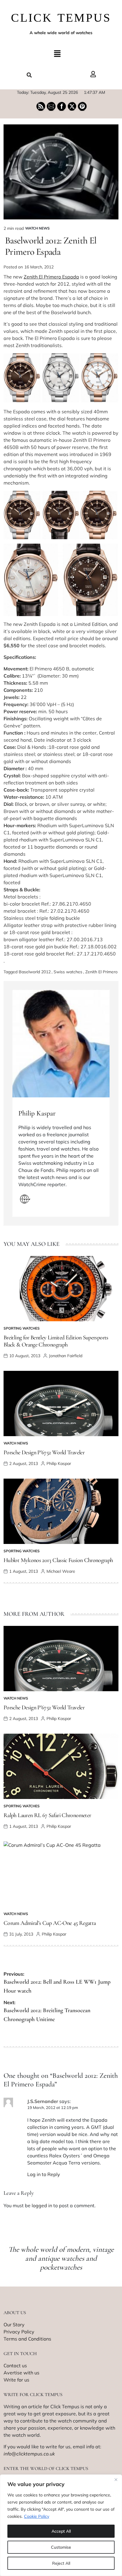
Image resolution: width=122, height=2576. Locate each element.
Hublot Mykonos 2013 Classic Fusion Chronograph (58, 1560)
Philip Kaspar (37, 1113)
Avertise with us (21, 2373)
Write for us (16, 2380)
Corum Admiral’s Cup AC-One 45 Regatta (50, 1923)
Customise (61, 2547)
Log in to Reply (44, 2174)
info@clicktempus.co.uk (29, 2454)
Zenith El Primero (101, 972)
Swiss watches (68, 972)
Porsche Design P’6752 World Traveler (44, 1452)
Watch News (37, 228)
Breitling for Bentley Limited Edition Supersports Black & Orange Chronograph (56, 1341)
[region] (61, 2525)
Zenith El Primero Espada (51, 277)
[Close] (116, 2480)
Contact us (15, 2365)
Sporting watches (22, 1328)
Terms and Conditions (27, 2339)
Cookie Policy (37, 2516)
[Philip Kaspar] (61, 1044)
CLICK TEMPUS (61, 18)
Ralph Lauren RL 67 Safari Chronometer (47, 1815)
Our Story (14, 2325)
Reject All (61, 2563)
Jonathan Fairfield (66, 1356)
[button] (57, 54)
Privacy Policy (19, 2332)
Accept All (61, 2531)
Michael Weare (61, 1571)
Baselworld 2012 (35, 972)
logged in (42, 2205)
